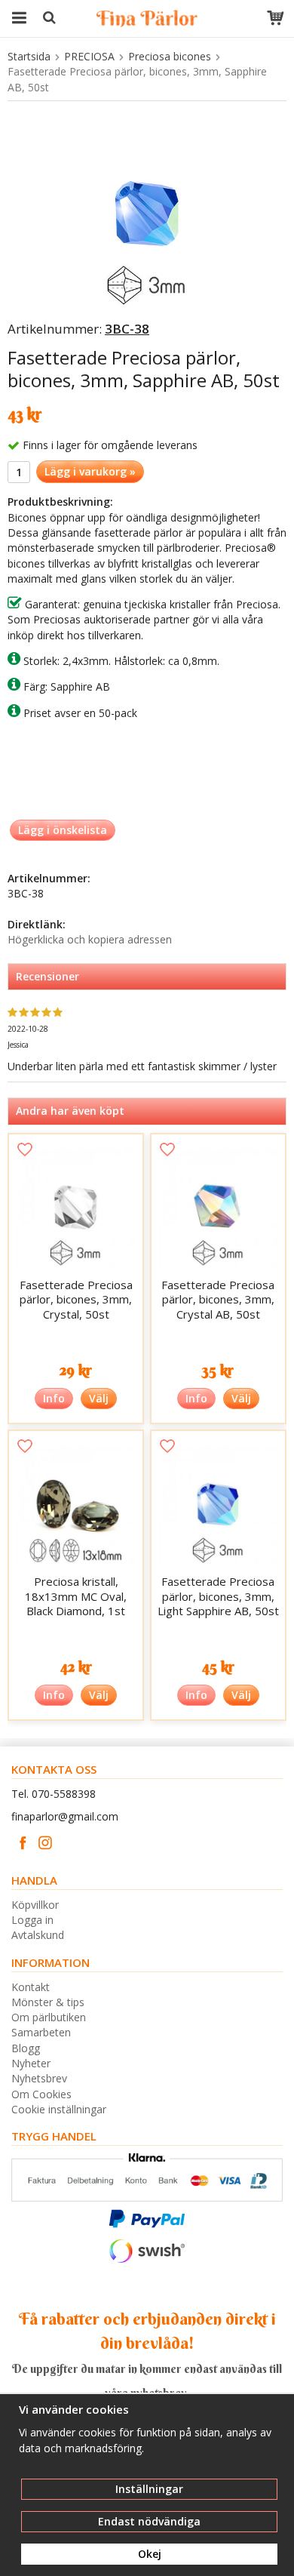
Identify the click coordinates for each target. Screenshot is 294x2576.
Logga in (32, 1920)
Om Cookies (41, 2094)
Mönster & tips (48, 2002)
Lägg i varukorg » (90, 471)
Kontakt (31, 1987)
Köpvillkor (35, 1905)
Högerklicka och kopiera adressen (90, 939)
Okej (150, 2554)
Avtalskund (38, 1935)
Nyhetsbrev (39, 2078)
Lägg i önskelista (63, 830)
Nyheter (31, 2063)
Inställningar (149, 2489)
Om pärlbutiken (49, 2017)
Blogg (26, 2048)
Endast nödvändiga (149, 2521)
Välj (99, 1398)
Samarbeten (41, 2032)
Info (54, 1398)
